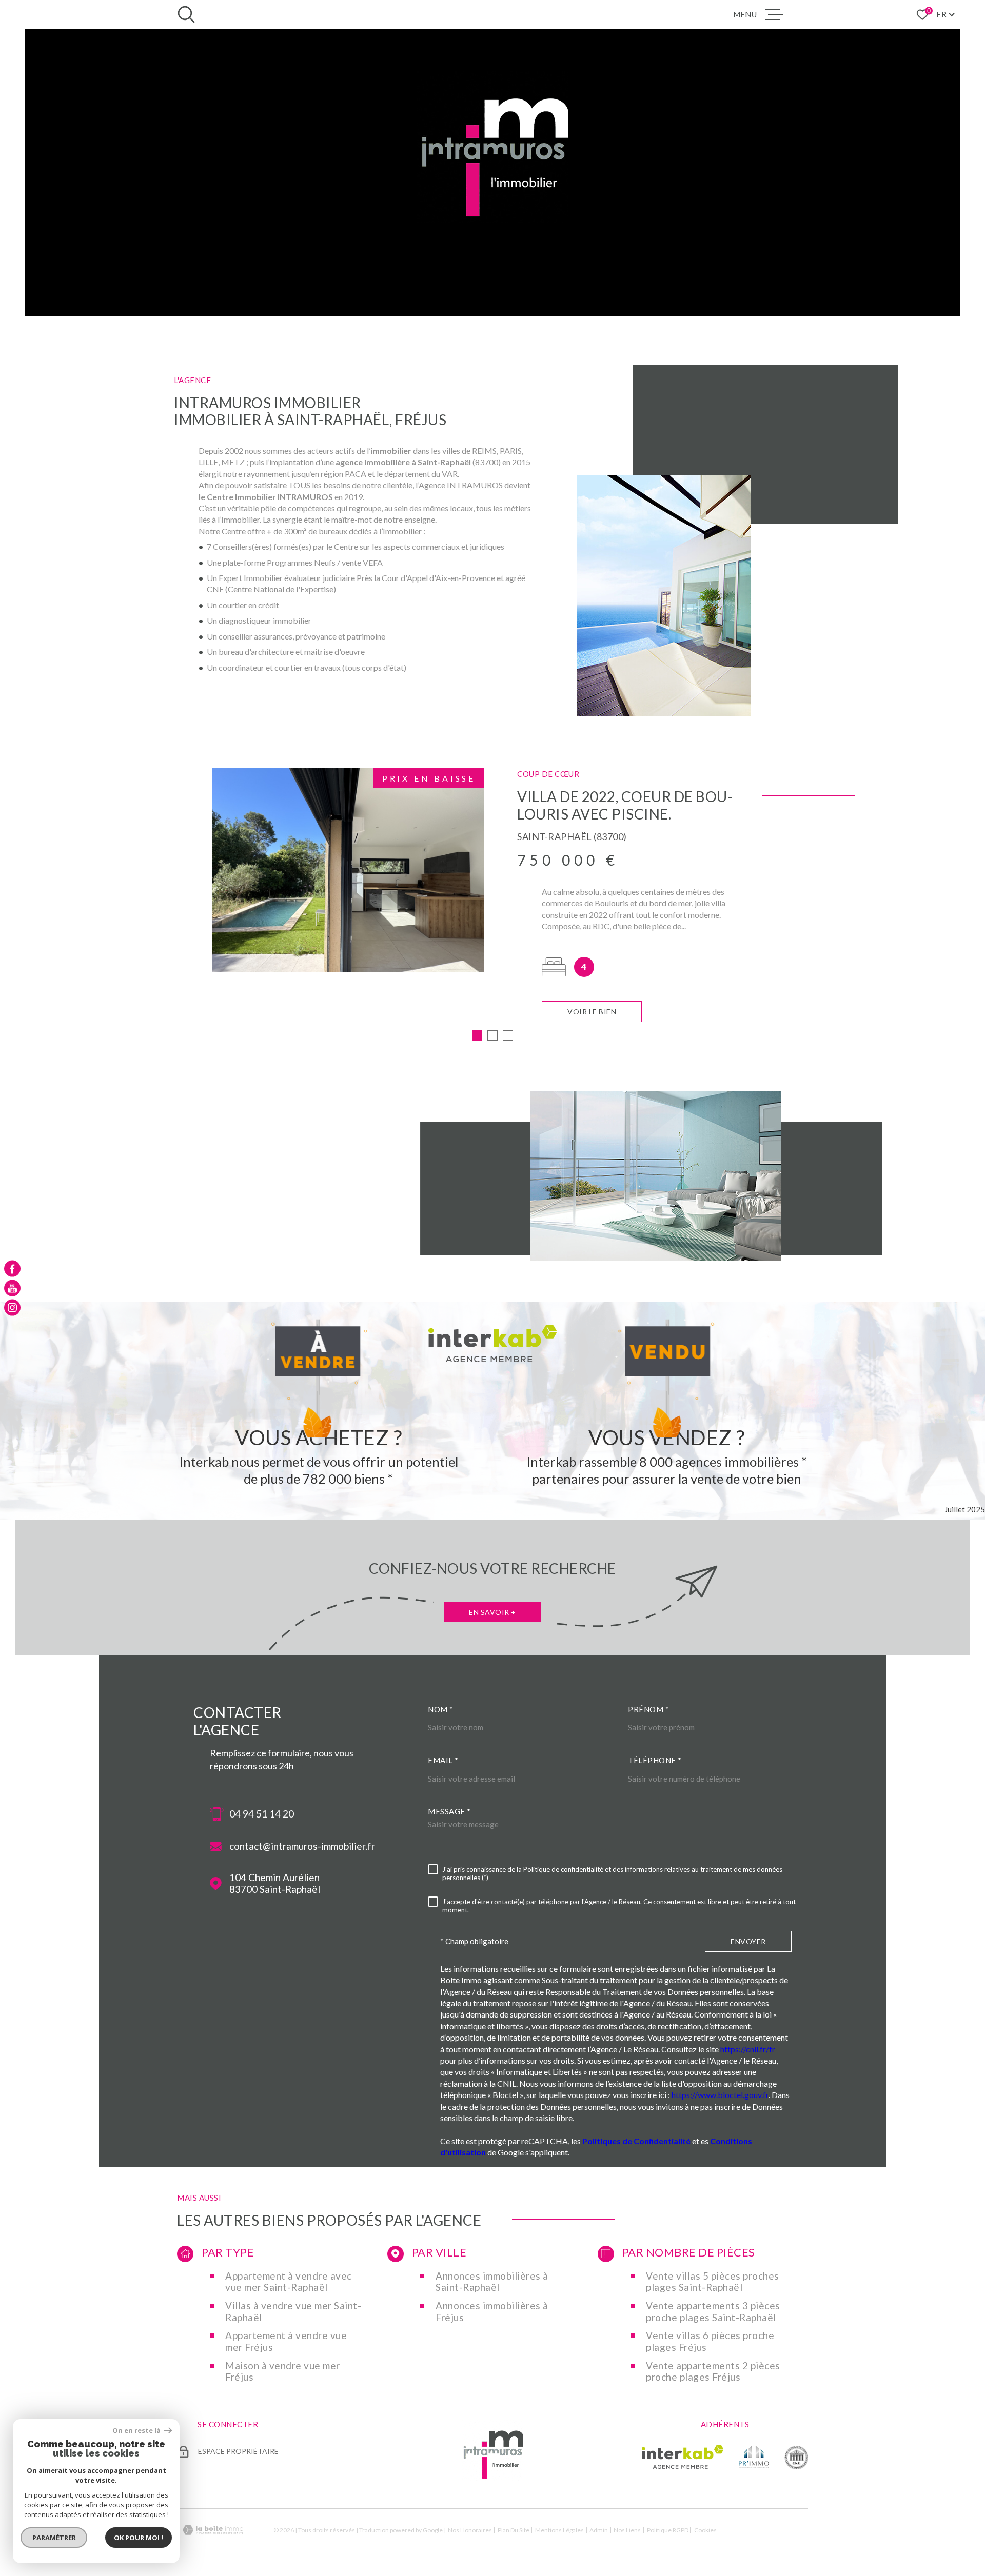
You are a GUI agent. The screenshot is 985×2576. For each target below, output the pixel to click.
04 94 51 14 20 (262, 1814)
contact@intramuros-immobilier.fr (302, 1846)
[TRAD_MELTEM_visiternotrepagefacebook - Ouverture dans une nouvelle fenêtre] (12, 1268)
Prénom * (648, 1709)
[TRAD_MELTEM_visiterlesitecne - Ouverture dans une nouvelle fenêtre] (796, 2457)
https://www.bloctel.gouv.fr (720, 2095)
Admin (599, 2530)
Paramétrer (54, 2538)
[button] (477, 1035)
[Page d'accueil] (493, 2478)
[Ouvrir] (186, 14)
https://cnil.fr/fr (748, 2049)
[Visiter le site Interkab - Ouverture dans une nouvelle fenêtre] (683, 2457)
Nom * (441, 1709)
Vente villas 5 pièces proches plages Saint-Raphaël (713, 2282)
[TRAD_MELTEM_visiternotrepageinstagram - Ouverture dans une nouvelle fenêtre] (12, 1308)
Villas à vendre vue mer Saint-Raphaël (293, 2312)
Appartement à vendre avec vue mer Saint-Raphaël (289, 2282)
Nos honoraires (470, 2530)
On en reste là (137, 2431)
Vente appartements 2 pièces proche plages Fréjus (713, 2372)
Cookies (705, 2530)
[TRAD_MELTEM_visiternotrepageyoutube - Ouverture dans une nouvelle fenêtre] (12, 1288)
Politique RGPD (668, 2530)
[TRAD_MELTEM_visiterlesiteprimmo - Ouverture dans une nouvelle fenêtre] (754, 2457)
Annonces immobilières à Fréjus (492, 2312)
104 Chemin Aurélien (275, 1883)
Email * (443, 1760)
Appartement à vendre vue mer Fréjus (286, 2341)
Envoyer (748, 1941)
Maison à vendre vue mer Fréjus (283, 2372)
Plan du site (514, 2530)
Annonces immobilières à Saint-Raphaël (492, 2282)
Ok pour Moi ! (139, 2538)
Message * (449, 1811)
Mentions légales (559, 2530)
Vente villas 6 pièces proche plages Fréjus (710, 2341)
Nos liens (627, 2530)
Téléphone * (655, 1760)
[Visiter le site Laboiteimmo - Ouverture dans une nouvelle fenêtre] (213, 2530)
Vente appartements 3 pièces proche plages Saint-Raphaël (713, 2312)
